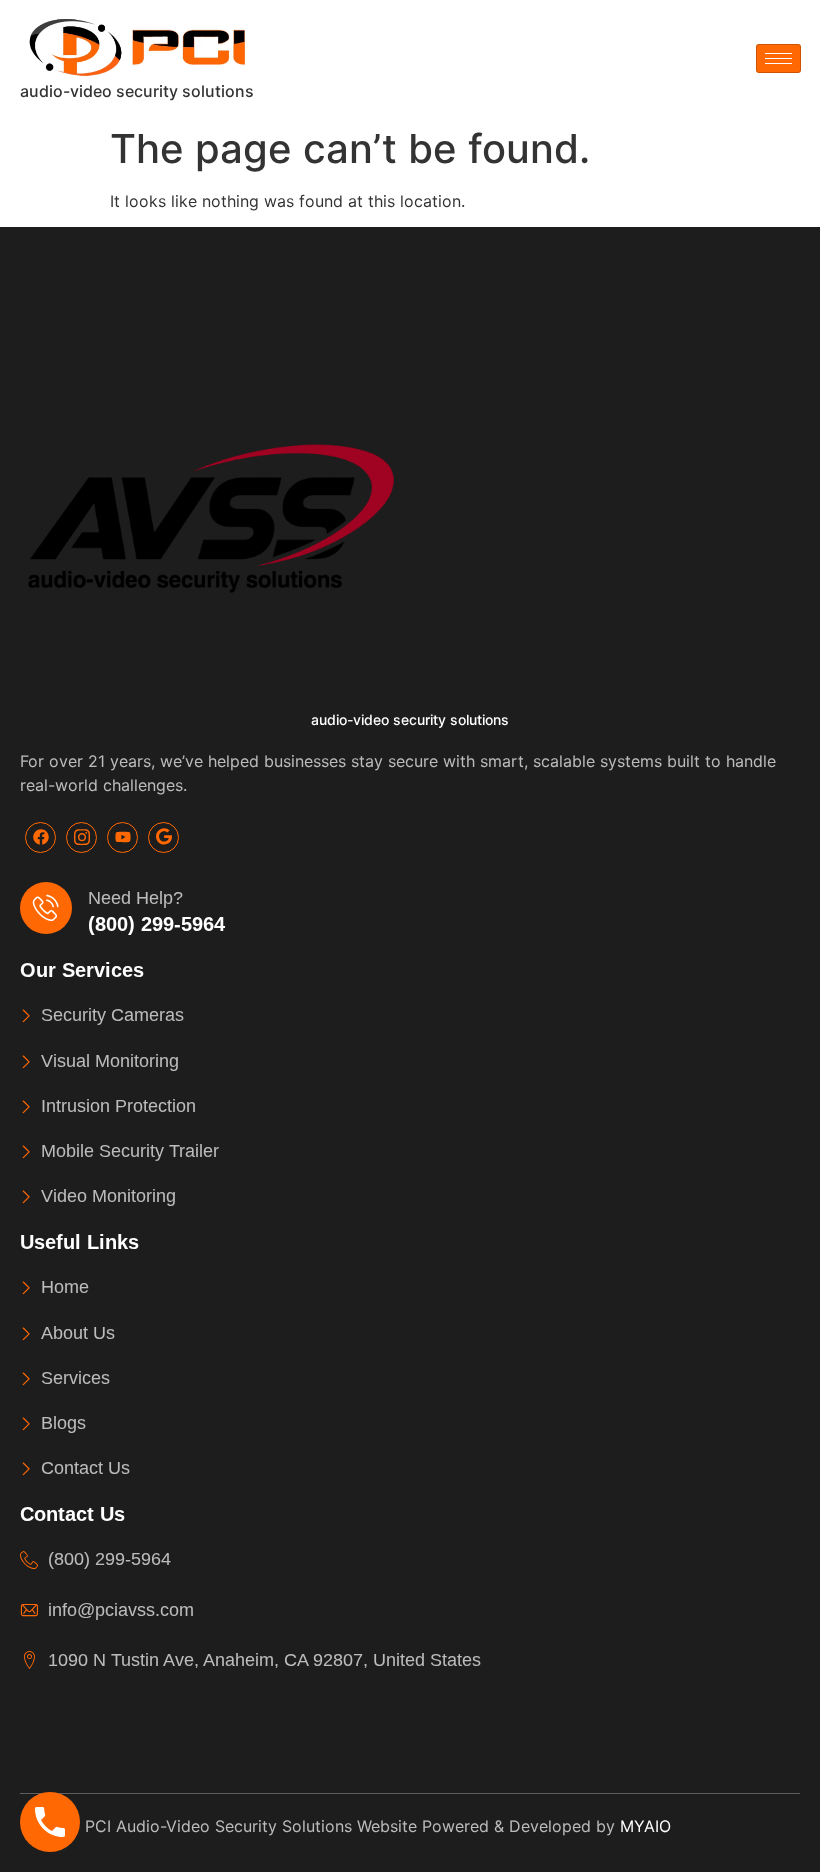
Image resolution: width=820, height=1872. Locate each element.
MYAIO (645, 1826)
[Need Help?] (46, 908)
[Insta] (81, 837)
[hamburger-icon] (778, 58)
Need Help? (135, 898)
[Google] (163, 837)
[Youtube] (122, 837)
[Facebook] (40, 837)
